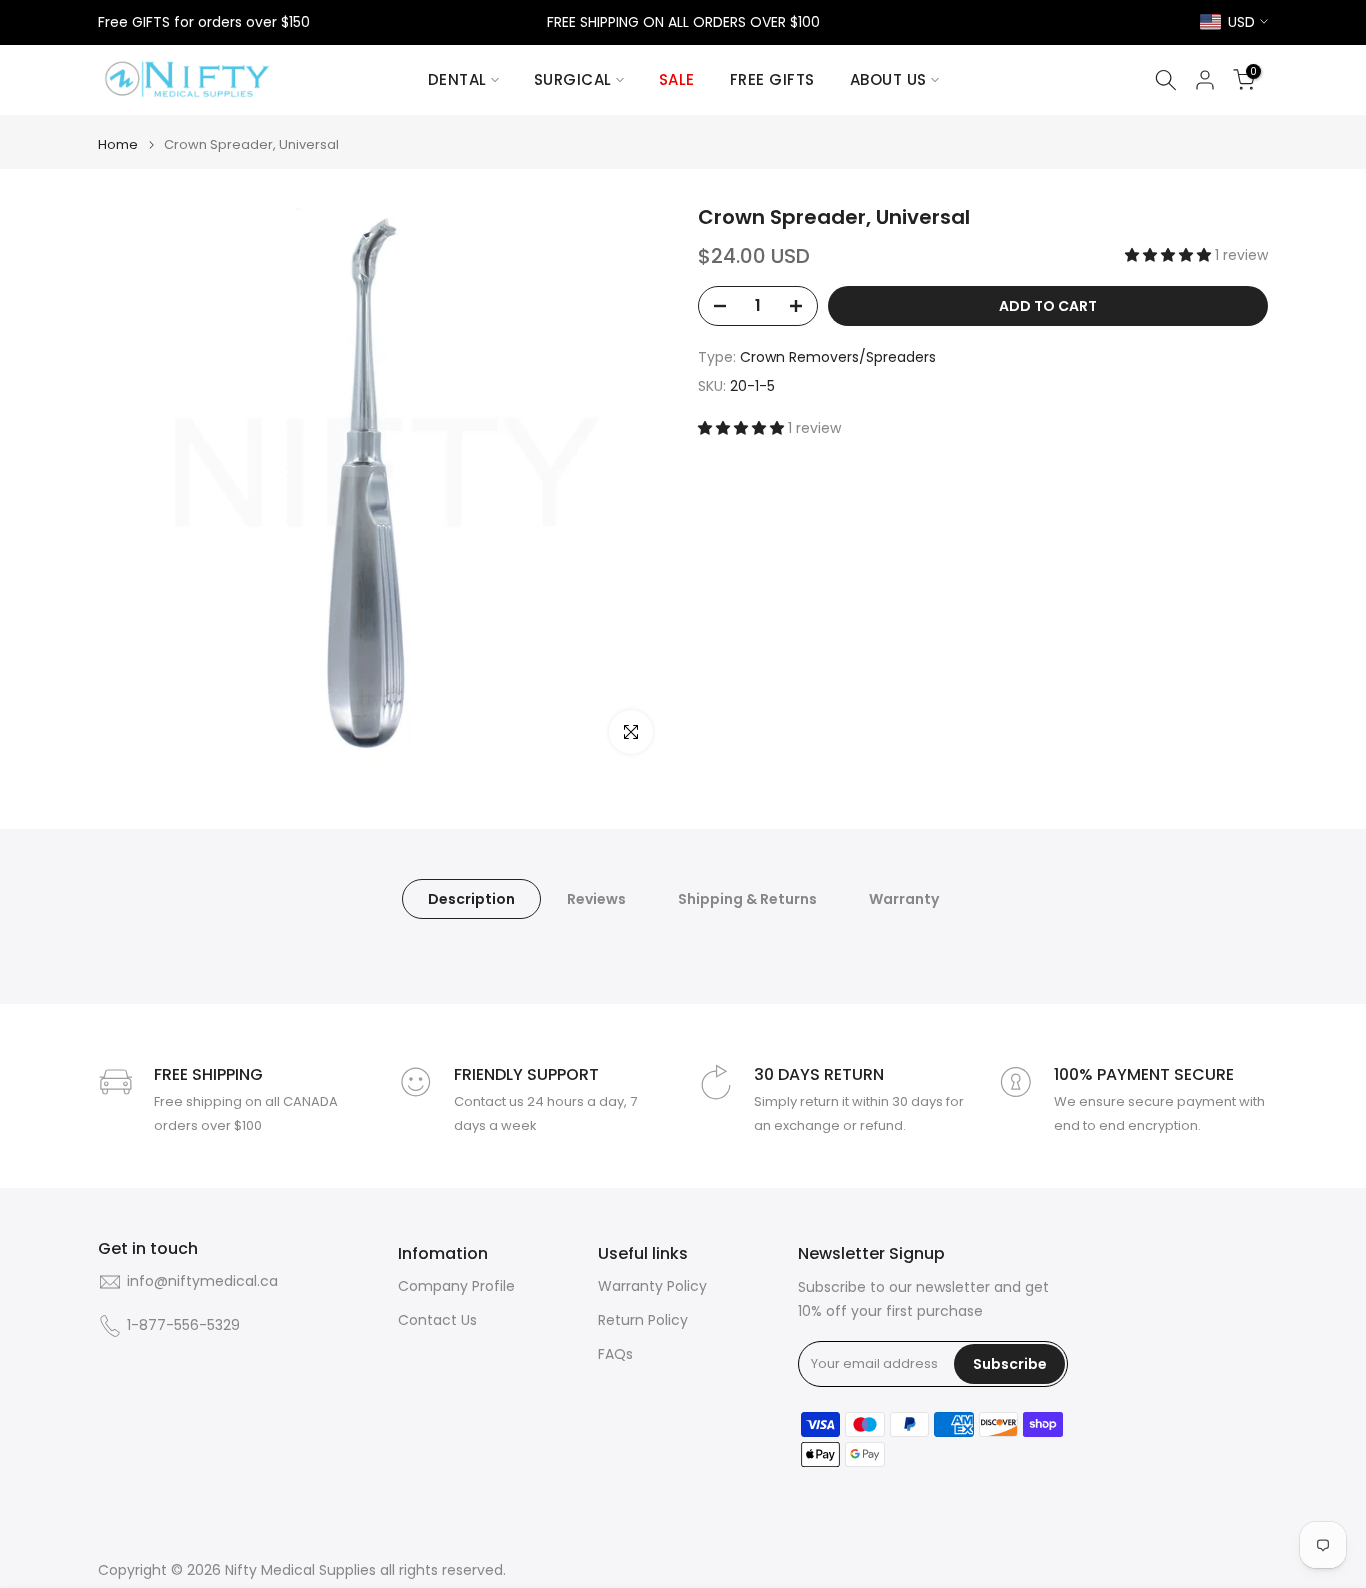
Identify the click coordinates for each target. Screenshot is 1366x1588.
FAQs (615, 1354)
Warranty (904, 899)
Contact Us (437, 1320)
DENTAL (457, 79)
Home (118, 144)
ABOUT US (888, 79)
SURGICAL (573, 79)
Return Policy (643, 1320)
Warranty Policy (652, 1286)
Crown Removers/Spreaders (838, 357)
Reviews (596, 899)
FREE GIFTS (772, 79)
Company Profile (456, 1286)
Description (471, 899)
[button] (1170, 255)
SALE (677, 79)
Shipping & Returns (747, 899)
